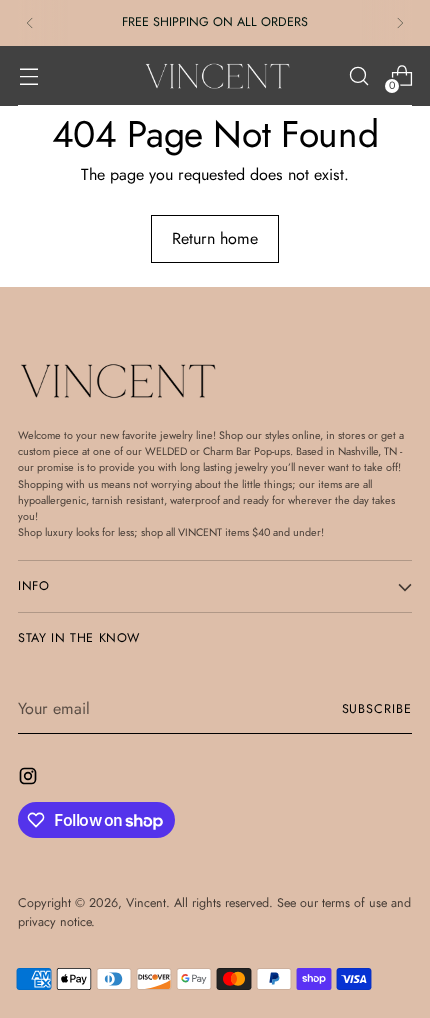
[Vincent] (215, 76)
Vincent (146, 903)
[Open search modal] (358, 76)
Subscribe (377, 709)
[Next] (400, 23)
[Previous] (30, 23)
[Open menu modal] (28, 76)
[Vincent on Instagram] (30, 779)
